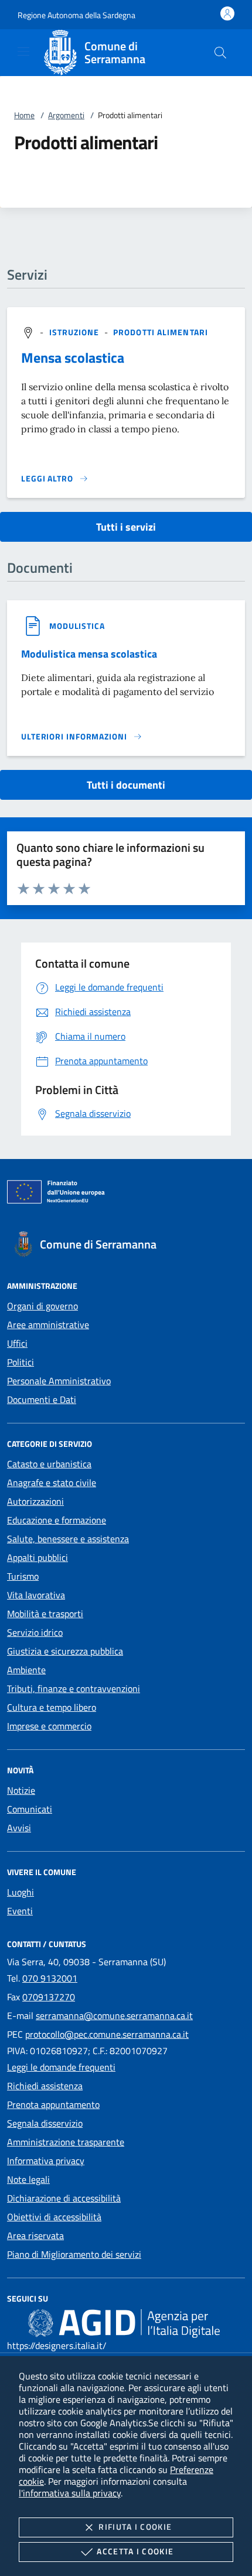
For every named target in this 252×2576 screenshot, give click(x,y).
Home (24, 115)
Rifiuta (135, 2527)
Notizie (21, 1790)
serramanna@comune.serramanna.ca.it (114, 2016)
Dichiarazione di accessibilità (64, 2198)
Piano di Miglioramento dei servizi (74, 2254)
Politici (21, 1362)
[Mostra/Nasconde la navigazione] (23, 51)
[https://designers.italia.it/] (124, 2323)
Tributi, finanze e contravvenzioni (74, 1688)
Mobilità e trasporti (45, 1614)
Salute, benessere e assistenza (68, 1539)
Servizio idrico (35, 1632)
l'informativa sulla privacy (70, 2493)
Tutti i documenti (126, 785)
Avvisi (19, 1828)
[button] (76, 15)
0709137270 (49, 1997)
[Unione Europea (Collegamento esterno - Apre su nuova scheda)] (126, 1194)
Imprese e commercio (49, 1726)
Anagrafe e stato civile (52, 1483)
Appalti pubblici (38, 1557)
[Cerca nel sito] (220, 53)
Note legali (28, 2179)
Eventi (20, 1911)
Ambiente (26, 1670)
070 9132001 (50, 1978)
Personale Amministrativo (59, 1381)
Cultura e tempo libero (52, 1707)
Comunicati (30, 1809)
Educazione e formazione (57, 1520)
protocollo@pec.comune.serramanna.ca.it (107, 2034)
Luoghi (21, 1892)
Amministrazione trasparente (66, 2142)
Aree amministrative (48, 1325)
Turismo (23, 1576)
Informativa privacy (46, 2161)
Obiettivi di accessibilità (54, 2217)
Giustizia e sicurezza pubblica (65, 1651)
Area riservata (35, 2235)
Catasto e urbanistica (49, 1464)
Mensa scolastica (73, 357)
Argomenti (66, 115)
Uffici (17, 1343)
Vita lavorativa (36, 1595)
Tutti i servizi (126, 527)
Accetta (135, 2551)
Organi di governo (42, 1306)
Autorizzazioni (35, 1501)
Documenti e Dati (42, 1399)
